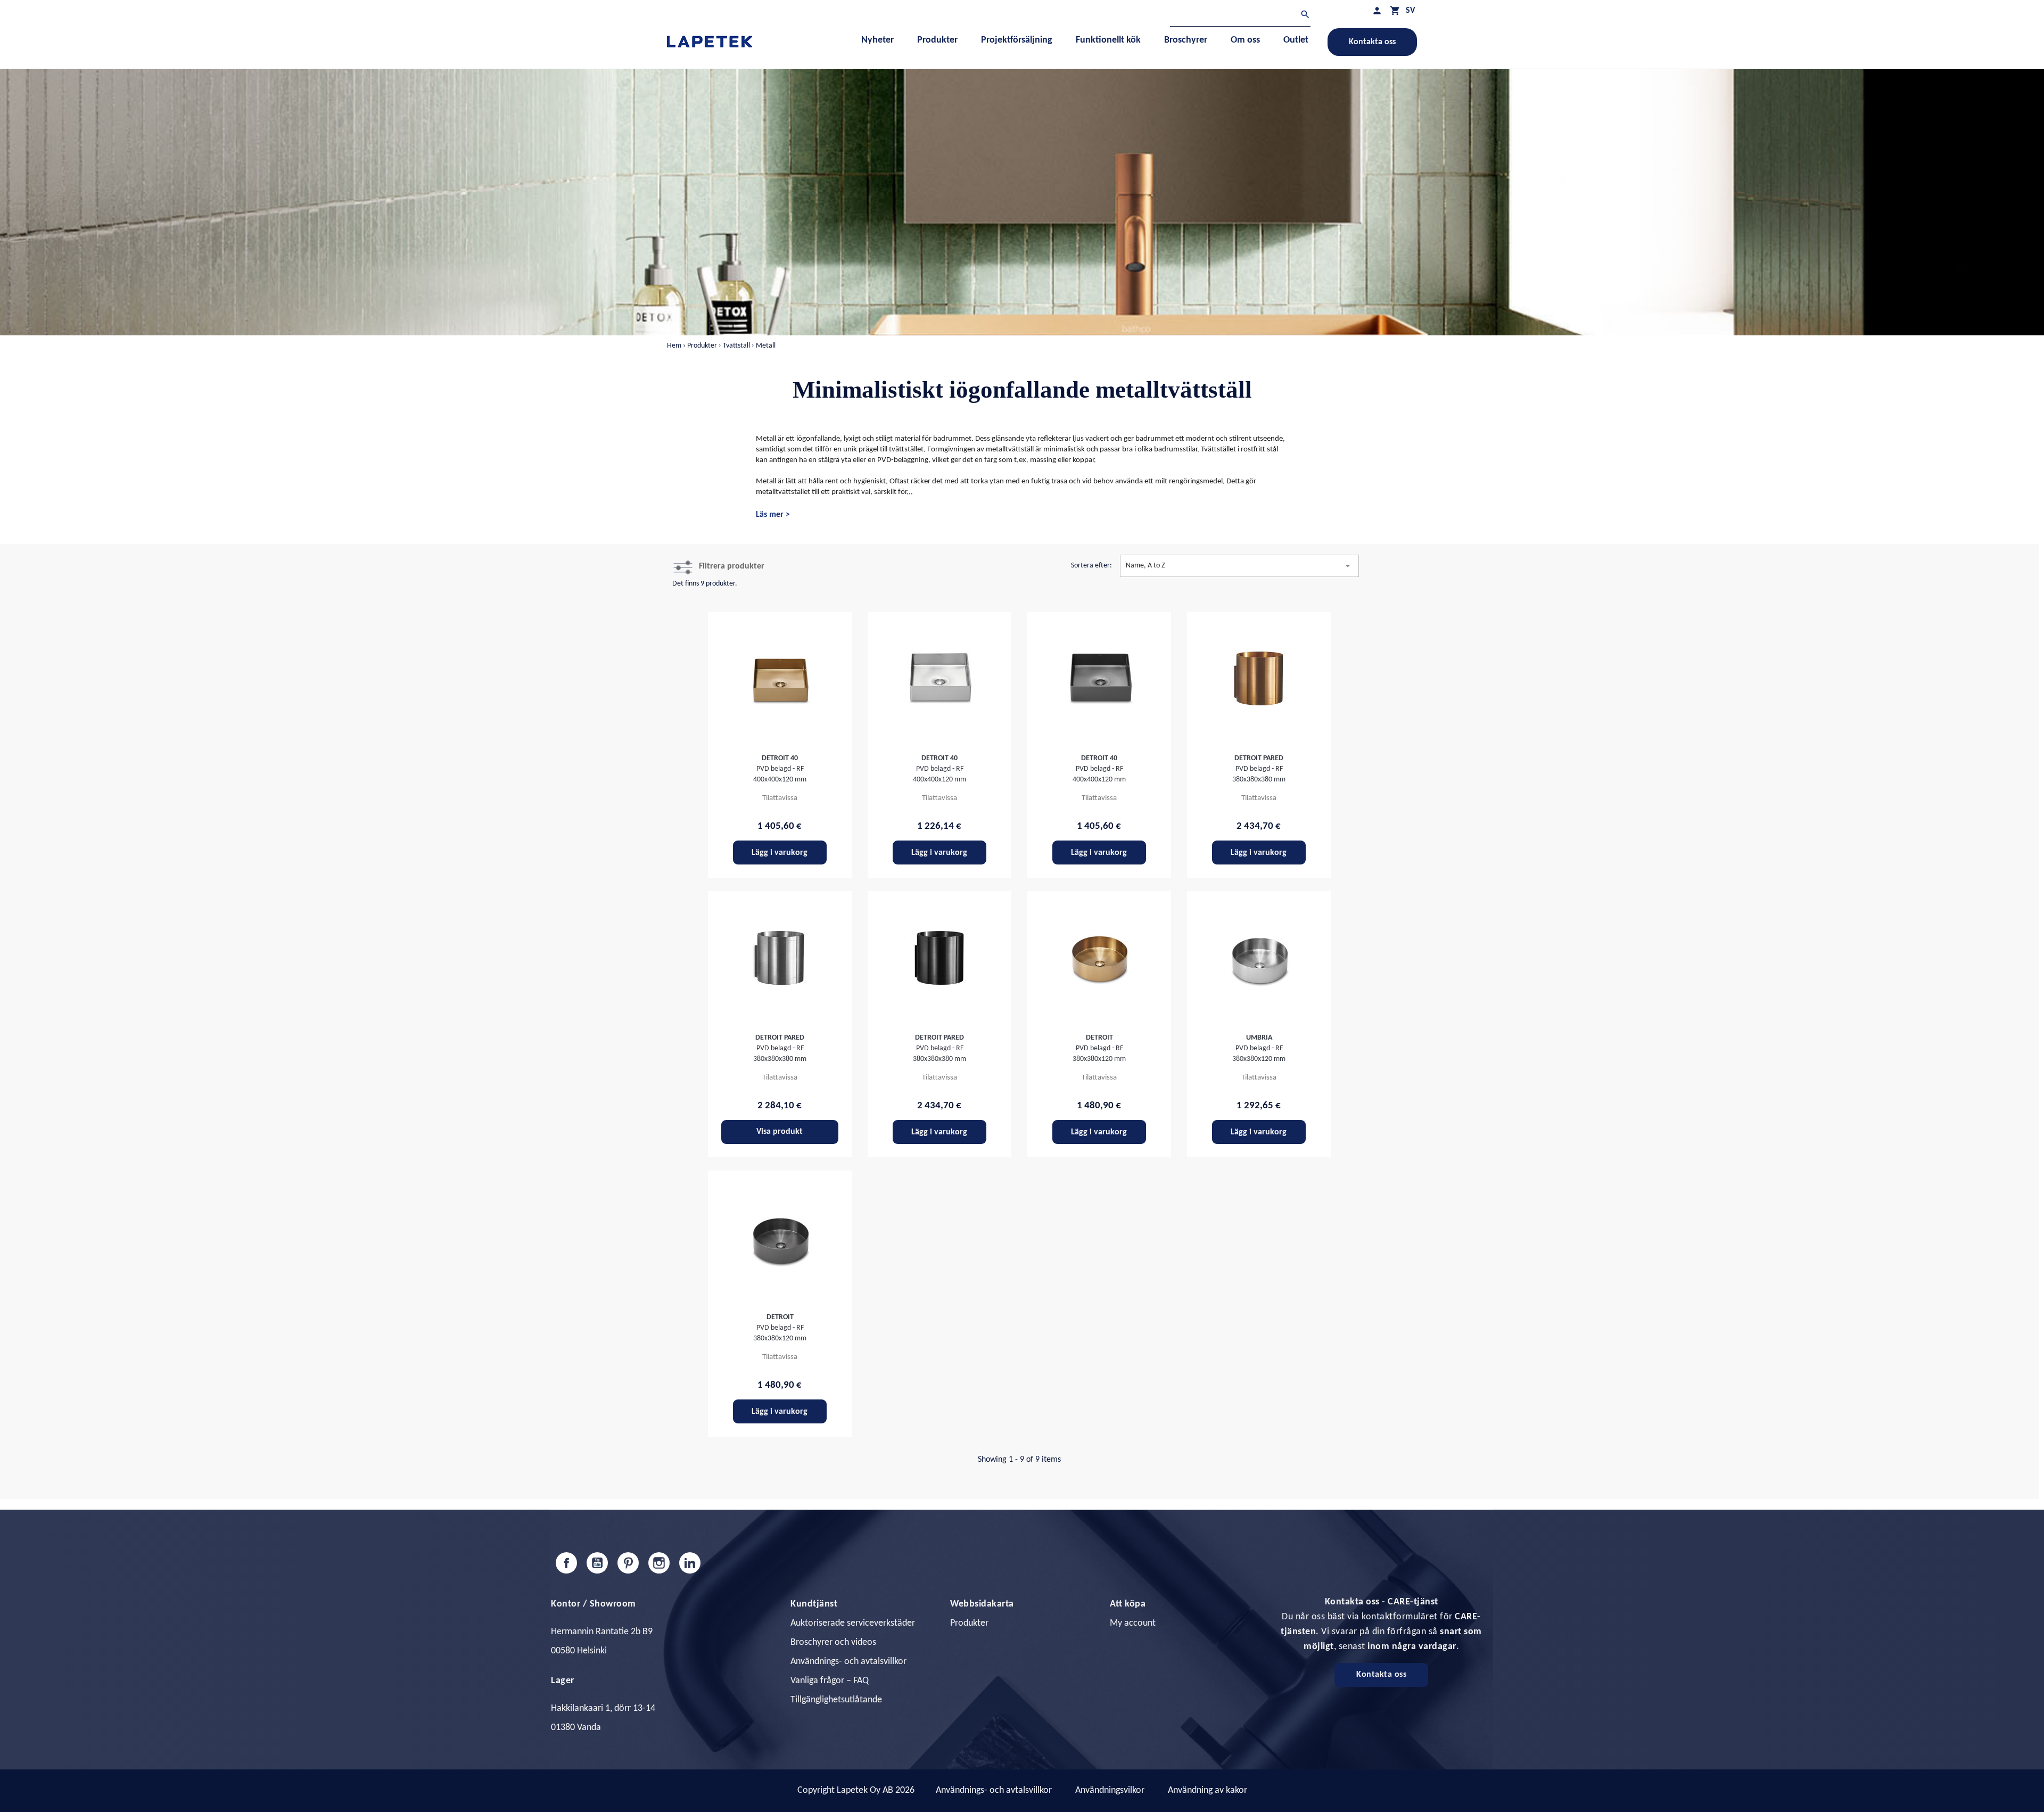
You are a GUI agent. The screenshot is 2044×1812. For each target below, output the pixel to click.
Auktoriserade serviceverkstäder (853, 1623)
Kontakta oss (1372, 42)
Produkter (969, 1623)
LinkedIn (690, 1563)
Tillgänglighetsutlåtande (836, 1700)
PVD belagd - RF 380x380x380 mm (1259, 769)
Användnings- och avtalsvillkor (848, 1662)
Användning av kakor (1208, 1790)
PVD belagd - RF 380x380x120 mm (1099, 1048)
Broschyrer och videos (833, 1642)
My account (1133, 1623)
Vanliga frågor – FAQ (830, 1681)
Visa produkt (780, 1132)
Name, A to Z (1239, 566)
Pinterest (628, 1563)
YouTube (597, 1563)
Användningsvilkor (1110, 1790)
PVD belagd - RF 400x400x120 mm (780, 769)
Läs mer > (773, 515)
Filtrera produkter (732, 566)
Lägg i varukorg (780, 853)
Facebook (566, 1563)
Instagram (659, 1563)
